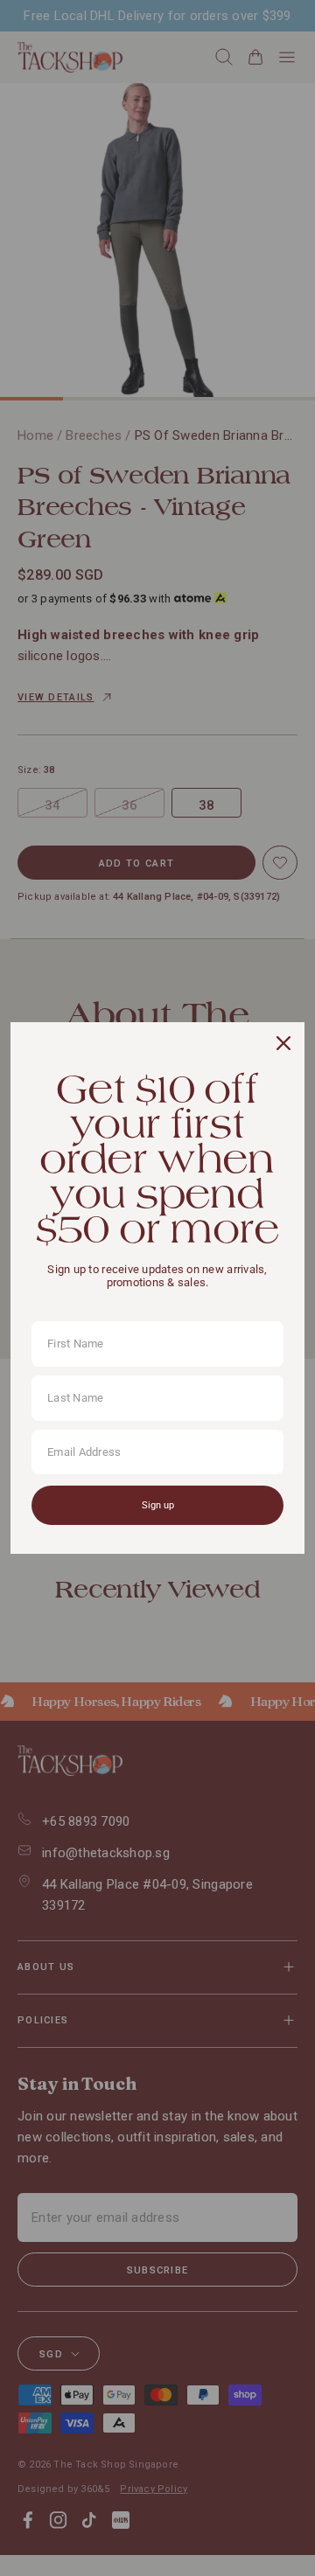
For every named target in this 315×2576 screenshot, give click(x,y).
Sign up (158, 1505)
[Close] (283, 1043)
